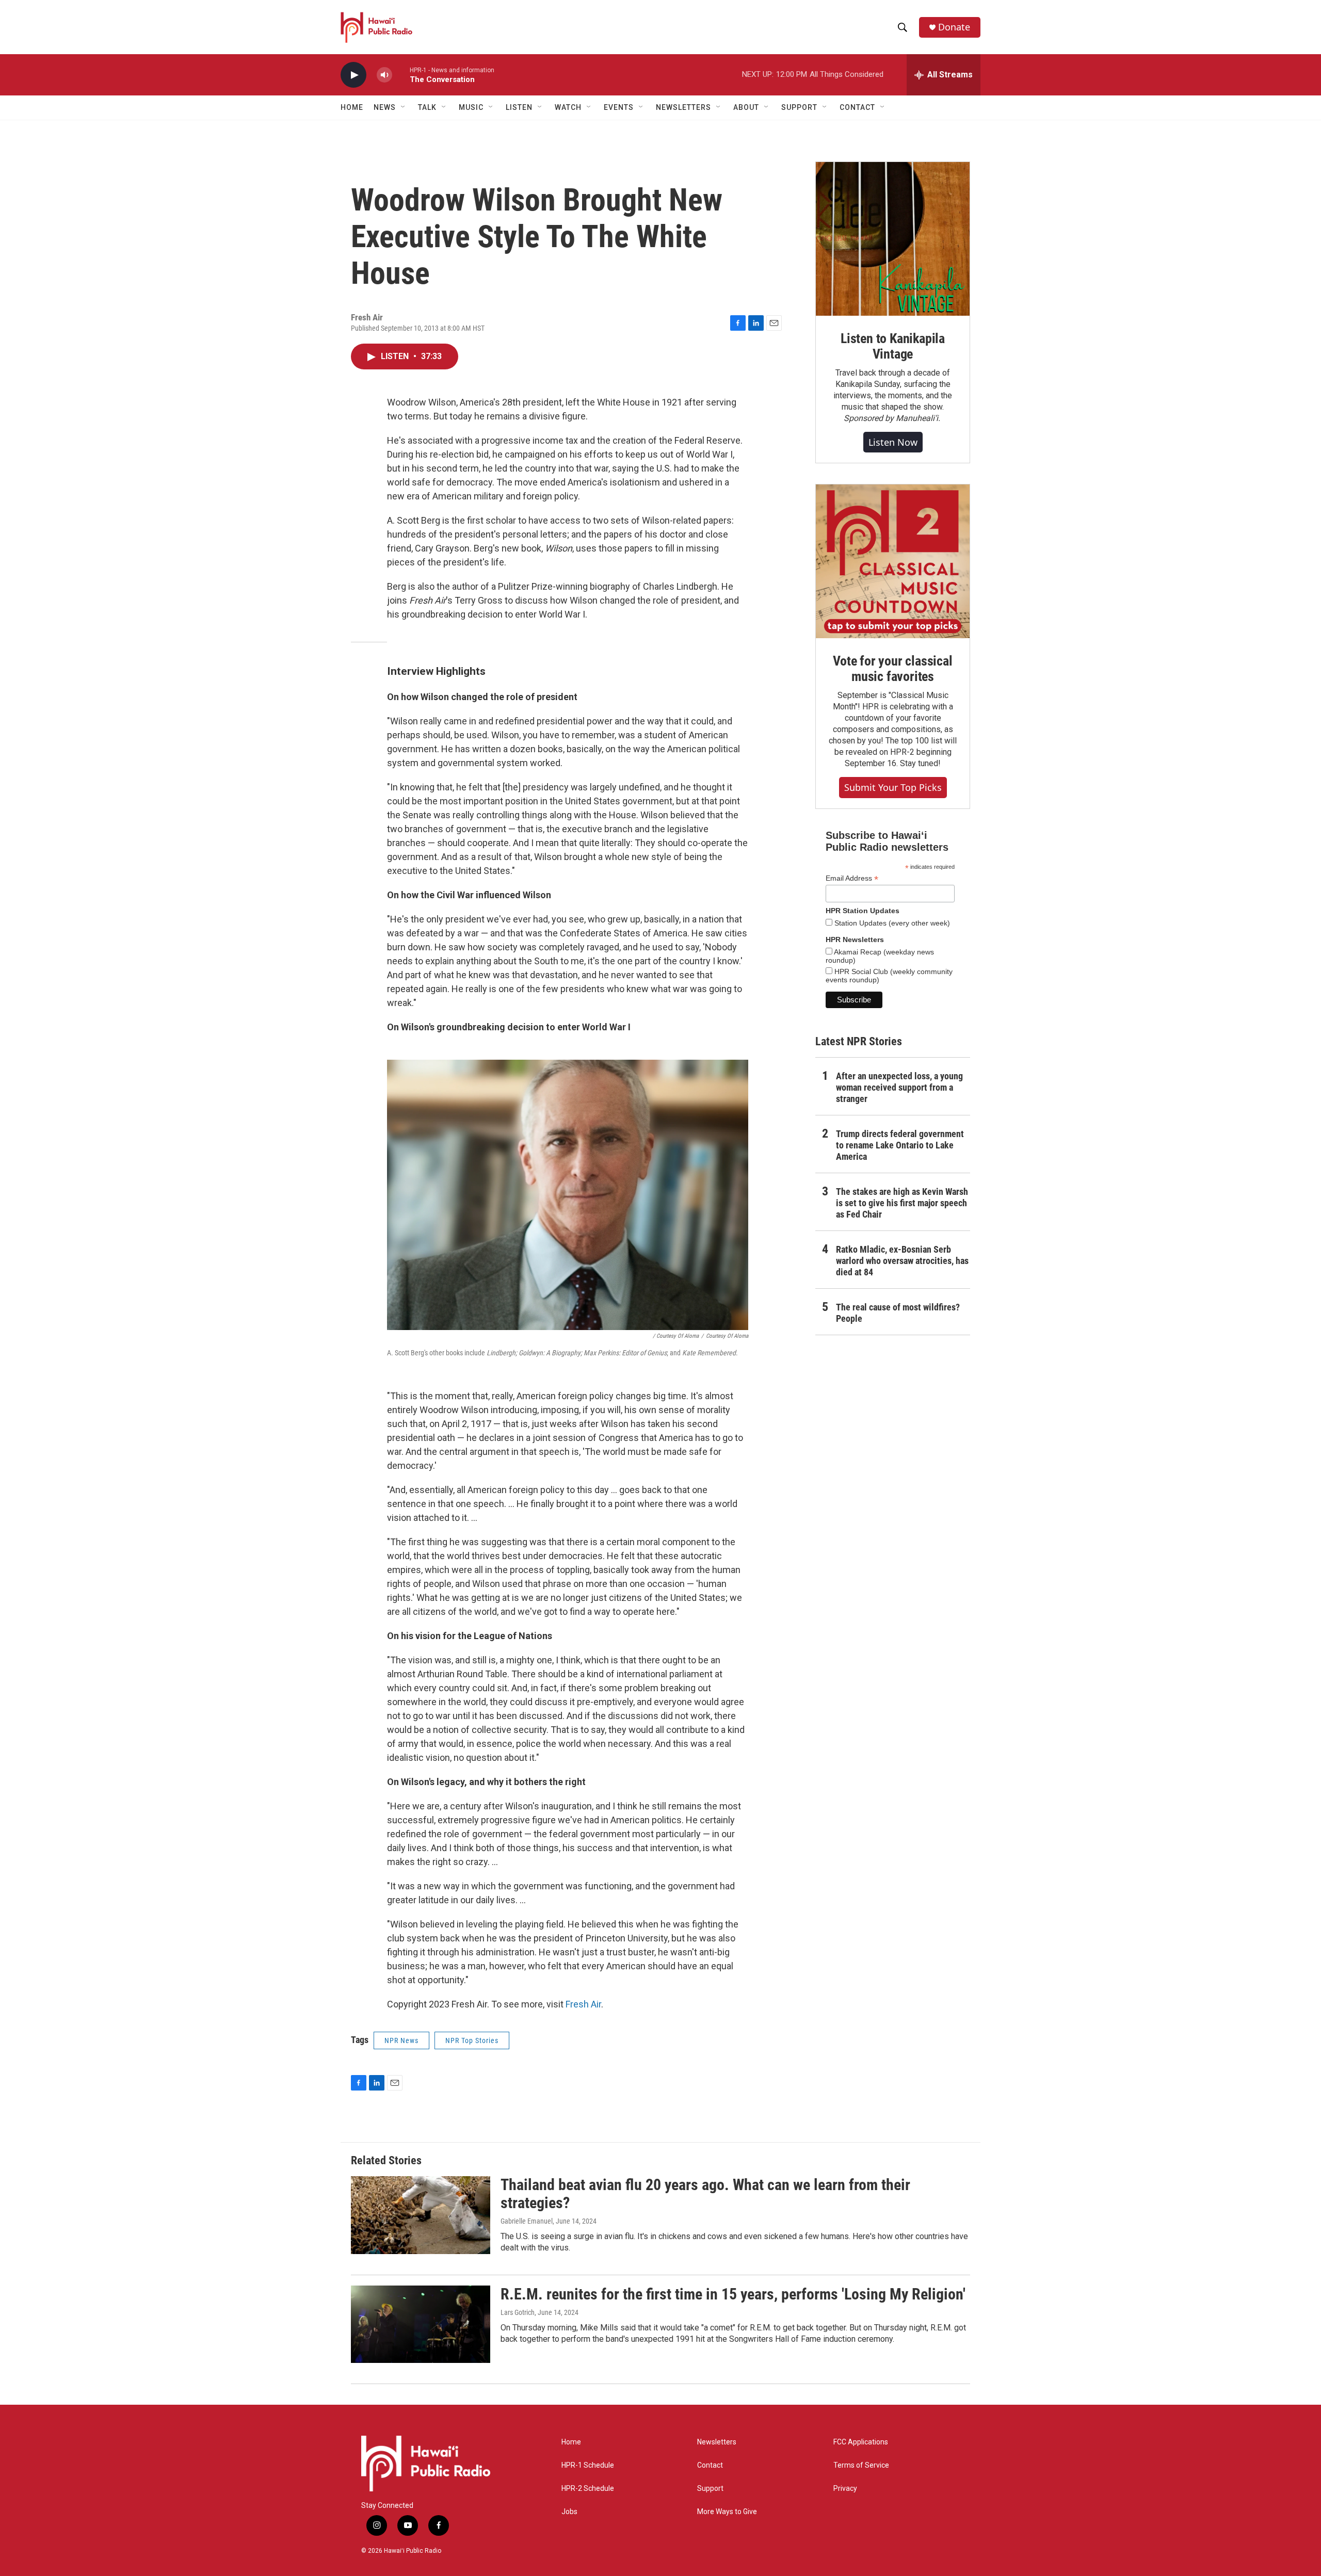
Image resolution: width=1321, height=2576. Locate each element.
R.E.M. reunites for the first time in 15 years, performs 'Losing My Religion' (733, 2294)
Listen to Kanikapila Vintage (893, 346)
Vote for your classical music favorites (892, 669)
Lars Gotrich (518, 2312)
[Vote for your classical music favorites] (893, 561)
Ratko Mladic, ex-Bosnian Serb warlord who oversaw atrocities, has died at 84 (902, 1261)
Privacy (845, 2489)
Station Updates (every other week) (891, 923)
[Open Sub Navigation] (404, 107)
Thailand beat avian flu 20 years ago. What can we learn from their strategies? (705, 2194)
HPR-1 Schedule (588, 2465)
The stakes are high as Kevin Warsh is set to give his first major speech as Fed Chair (902, 1203)
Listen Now (893, 442)
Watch (568, 107)
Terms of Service (861, 2465)
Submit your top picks (893, 787)
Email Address (852, 878)
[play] (353, 75)
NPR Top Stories (472, 2040)
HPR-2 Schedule (588, 2489)
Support (710, 2489)
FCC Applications (861, 2442)
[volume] (384, 75)
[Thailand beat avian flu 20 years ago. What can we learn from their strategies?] (421, 2215)
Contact (710, 2465)
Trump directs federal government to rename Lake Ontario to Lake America (900, 1145)
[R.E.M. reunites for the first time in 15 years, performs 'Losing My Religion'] (421, 2324)
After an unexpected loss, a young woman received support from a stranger (899, 1087)
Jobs (569, 2512)
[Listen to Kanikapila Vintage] (893, 239)
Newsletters (717, 2442)
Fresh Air (583, 2004)
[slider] (401, 75)
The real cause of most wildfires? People (898, 1313)
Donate (954, 27)
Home (352, 107)
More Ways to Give (727, 2512)
